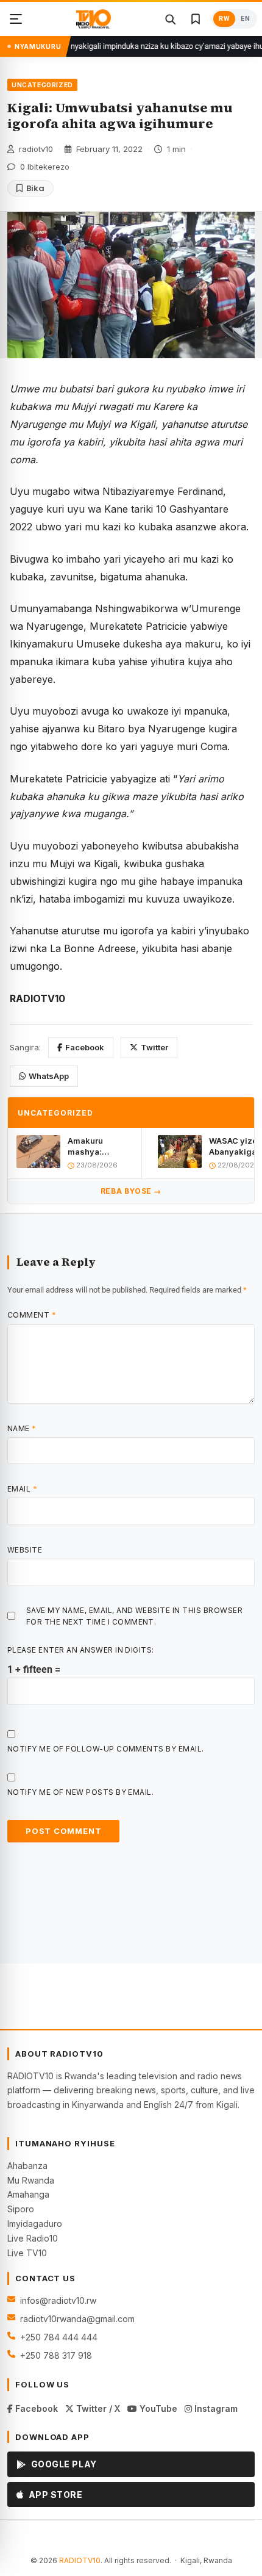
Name (22, 1428)
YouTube (157, 2408)
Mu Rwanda (31, 2180)
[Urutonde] (16, 19)
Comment (32, 1315)
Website (25, 1550)
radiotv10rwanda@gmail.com (77, 2319)
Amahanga (28, 2194)
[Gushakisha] (170, 19)
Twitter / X (97, 2408)
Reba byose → (131, 1191)
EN (245, 19)
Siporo (21, 2209)
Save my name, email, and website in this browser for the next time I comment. (134, 1616)
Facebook (85, 1047)
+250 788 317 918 (56, 2355)
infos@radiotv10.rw (58, 2300)
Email (22, 1489)
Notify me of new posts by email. (80, 1792)
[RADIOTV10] (94, 19)
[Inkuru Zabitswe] (196, 19)
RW (224, 19)
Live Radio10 (33, 2238)
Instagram (215, 2408)
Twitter (154, 1047)
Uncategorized (42, 85)
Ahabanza (27, 2166)
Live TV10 (27, 2253)
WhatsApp (49, 1076)
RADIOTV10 (80, 2560)
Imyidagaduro (35, 2224)
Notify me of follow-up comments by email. (106, 1749)
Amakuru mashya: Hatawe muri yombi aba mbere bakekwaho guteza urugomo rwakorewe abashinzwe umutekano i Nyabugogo (100, 1146)
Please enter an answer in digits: (81, 1650)
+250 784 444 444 (59, 2337)
